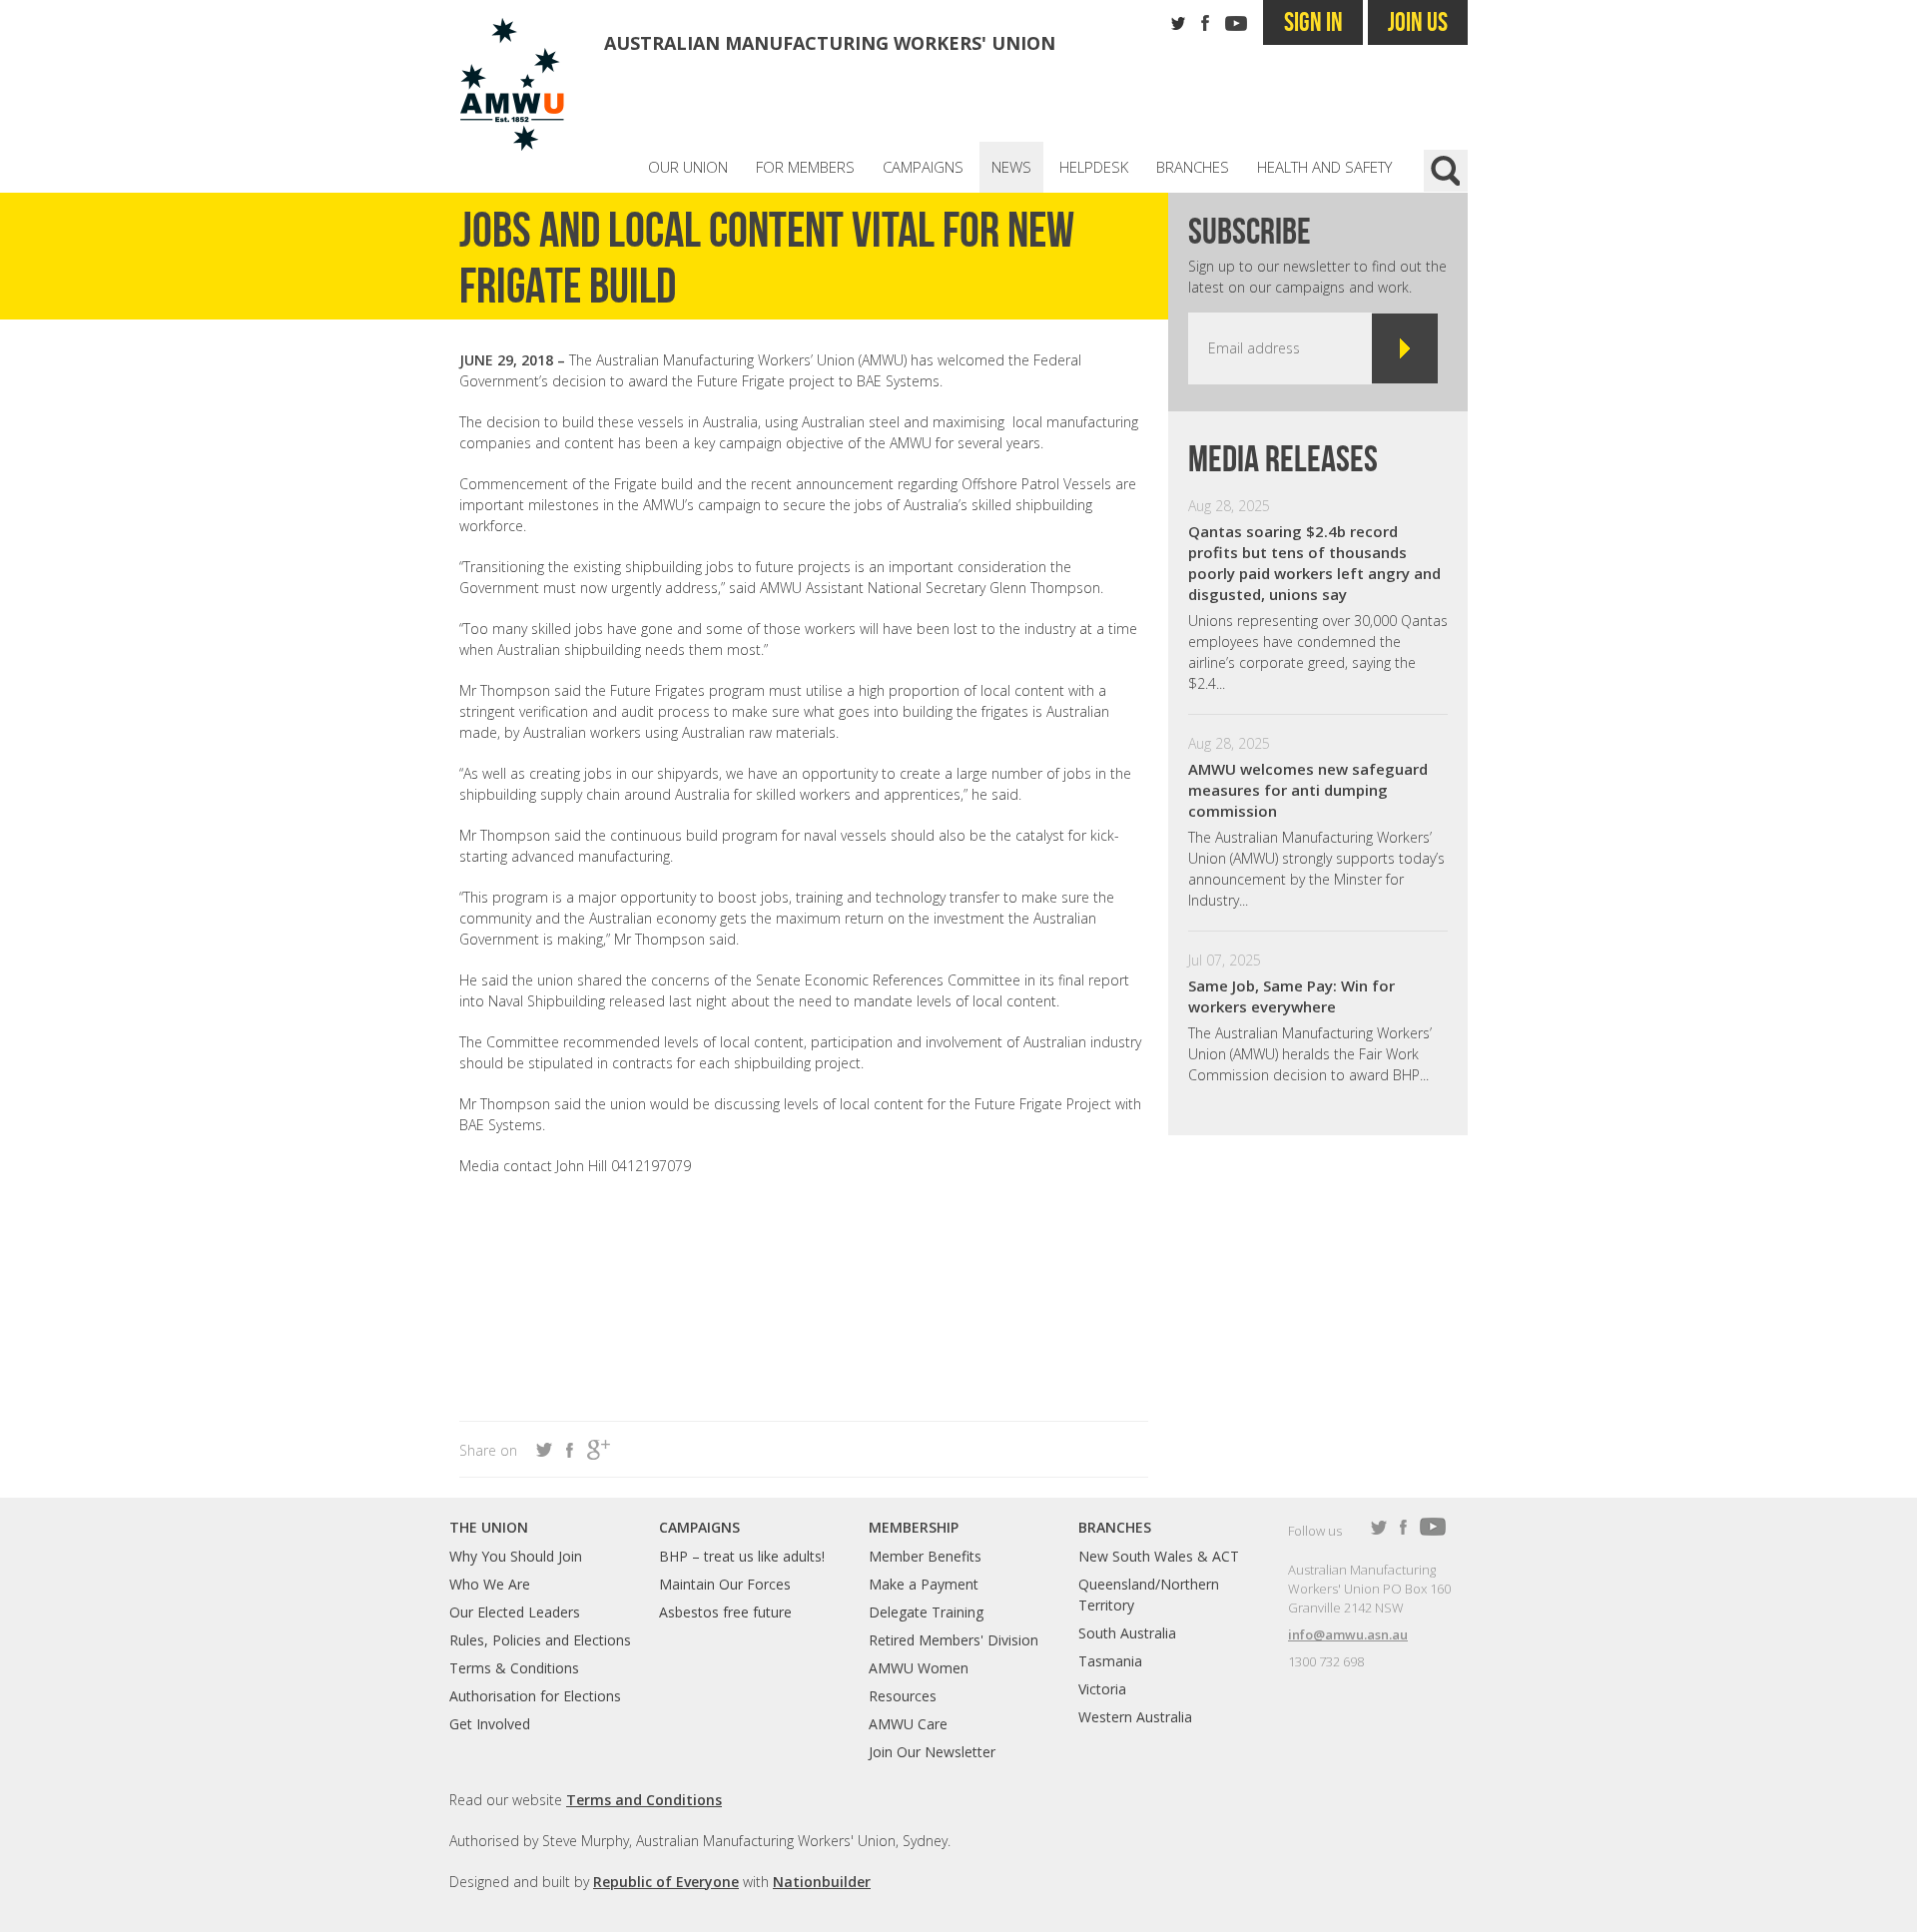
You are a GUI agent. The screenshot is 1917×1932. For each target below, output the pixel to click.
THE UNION (489, 1527)
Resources (903, 1696)
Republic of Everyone (666, 1882)
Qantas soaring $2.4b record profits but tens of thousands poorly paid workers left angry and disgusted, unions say (1314, 563)
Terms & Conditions (514, 1668)
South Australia (1127, 1633)
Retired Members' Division (954, 1640)
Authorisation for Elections (535, 1696)
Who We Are (490, 1584)
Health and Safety (1324, 167)
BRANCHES (1115, 1527)
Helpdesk (1094, 167)
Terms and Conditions (644, 1800)
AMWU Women (919, 1668)
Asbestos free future (725, 1612)
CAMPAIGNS (699, 1527)
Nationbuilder (822, 1882)
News (1011, 167)
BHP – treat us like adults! (742, 1556)
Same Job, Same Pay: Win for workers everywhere (1291, 996)
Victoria (1102, 1689)
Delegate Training (926, 1612)
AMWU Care (908, 1724)
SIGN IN (1313, 21)
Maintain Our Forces (725, 1584)
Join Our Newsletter (932, 1752)
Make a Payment (924, 1584)
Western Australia (1135, 1717)
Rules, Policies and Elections (540, 1640)
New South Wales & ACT (1159, 1556)
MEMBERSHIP (914, 1527)
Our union (688, 167)
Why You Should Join (516, 1556)
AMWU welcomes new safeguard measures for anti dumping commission (1308, 790)
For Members (805, 167)
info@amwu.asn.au (1348, 1634)
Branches (1193, 167)
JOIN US (1418, 21)
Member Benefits (925, 1556)
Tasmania (1110, 1661)
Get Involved (490, 1724)
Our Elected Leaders (515, 1612)
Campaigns (923, 167)
